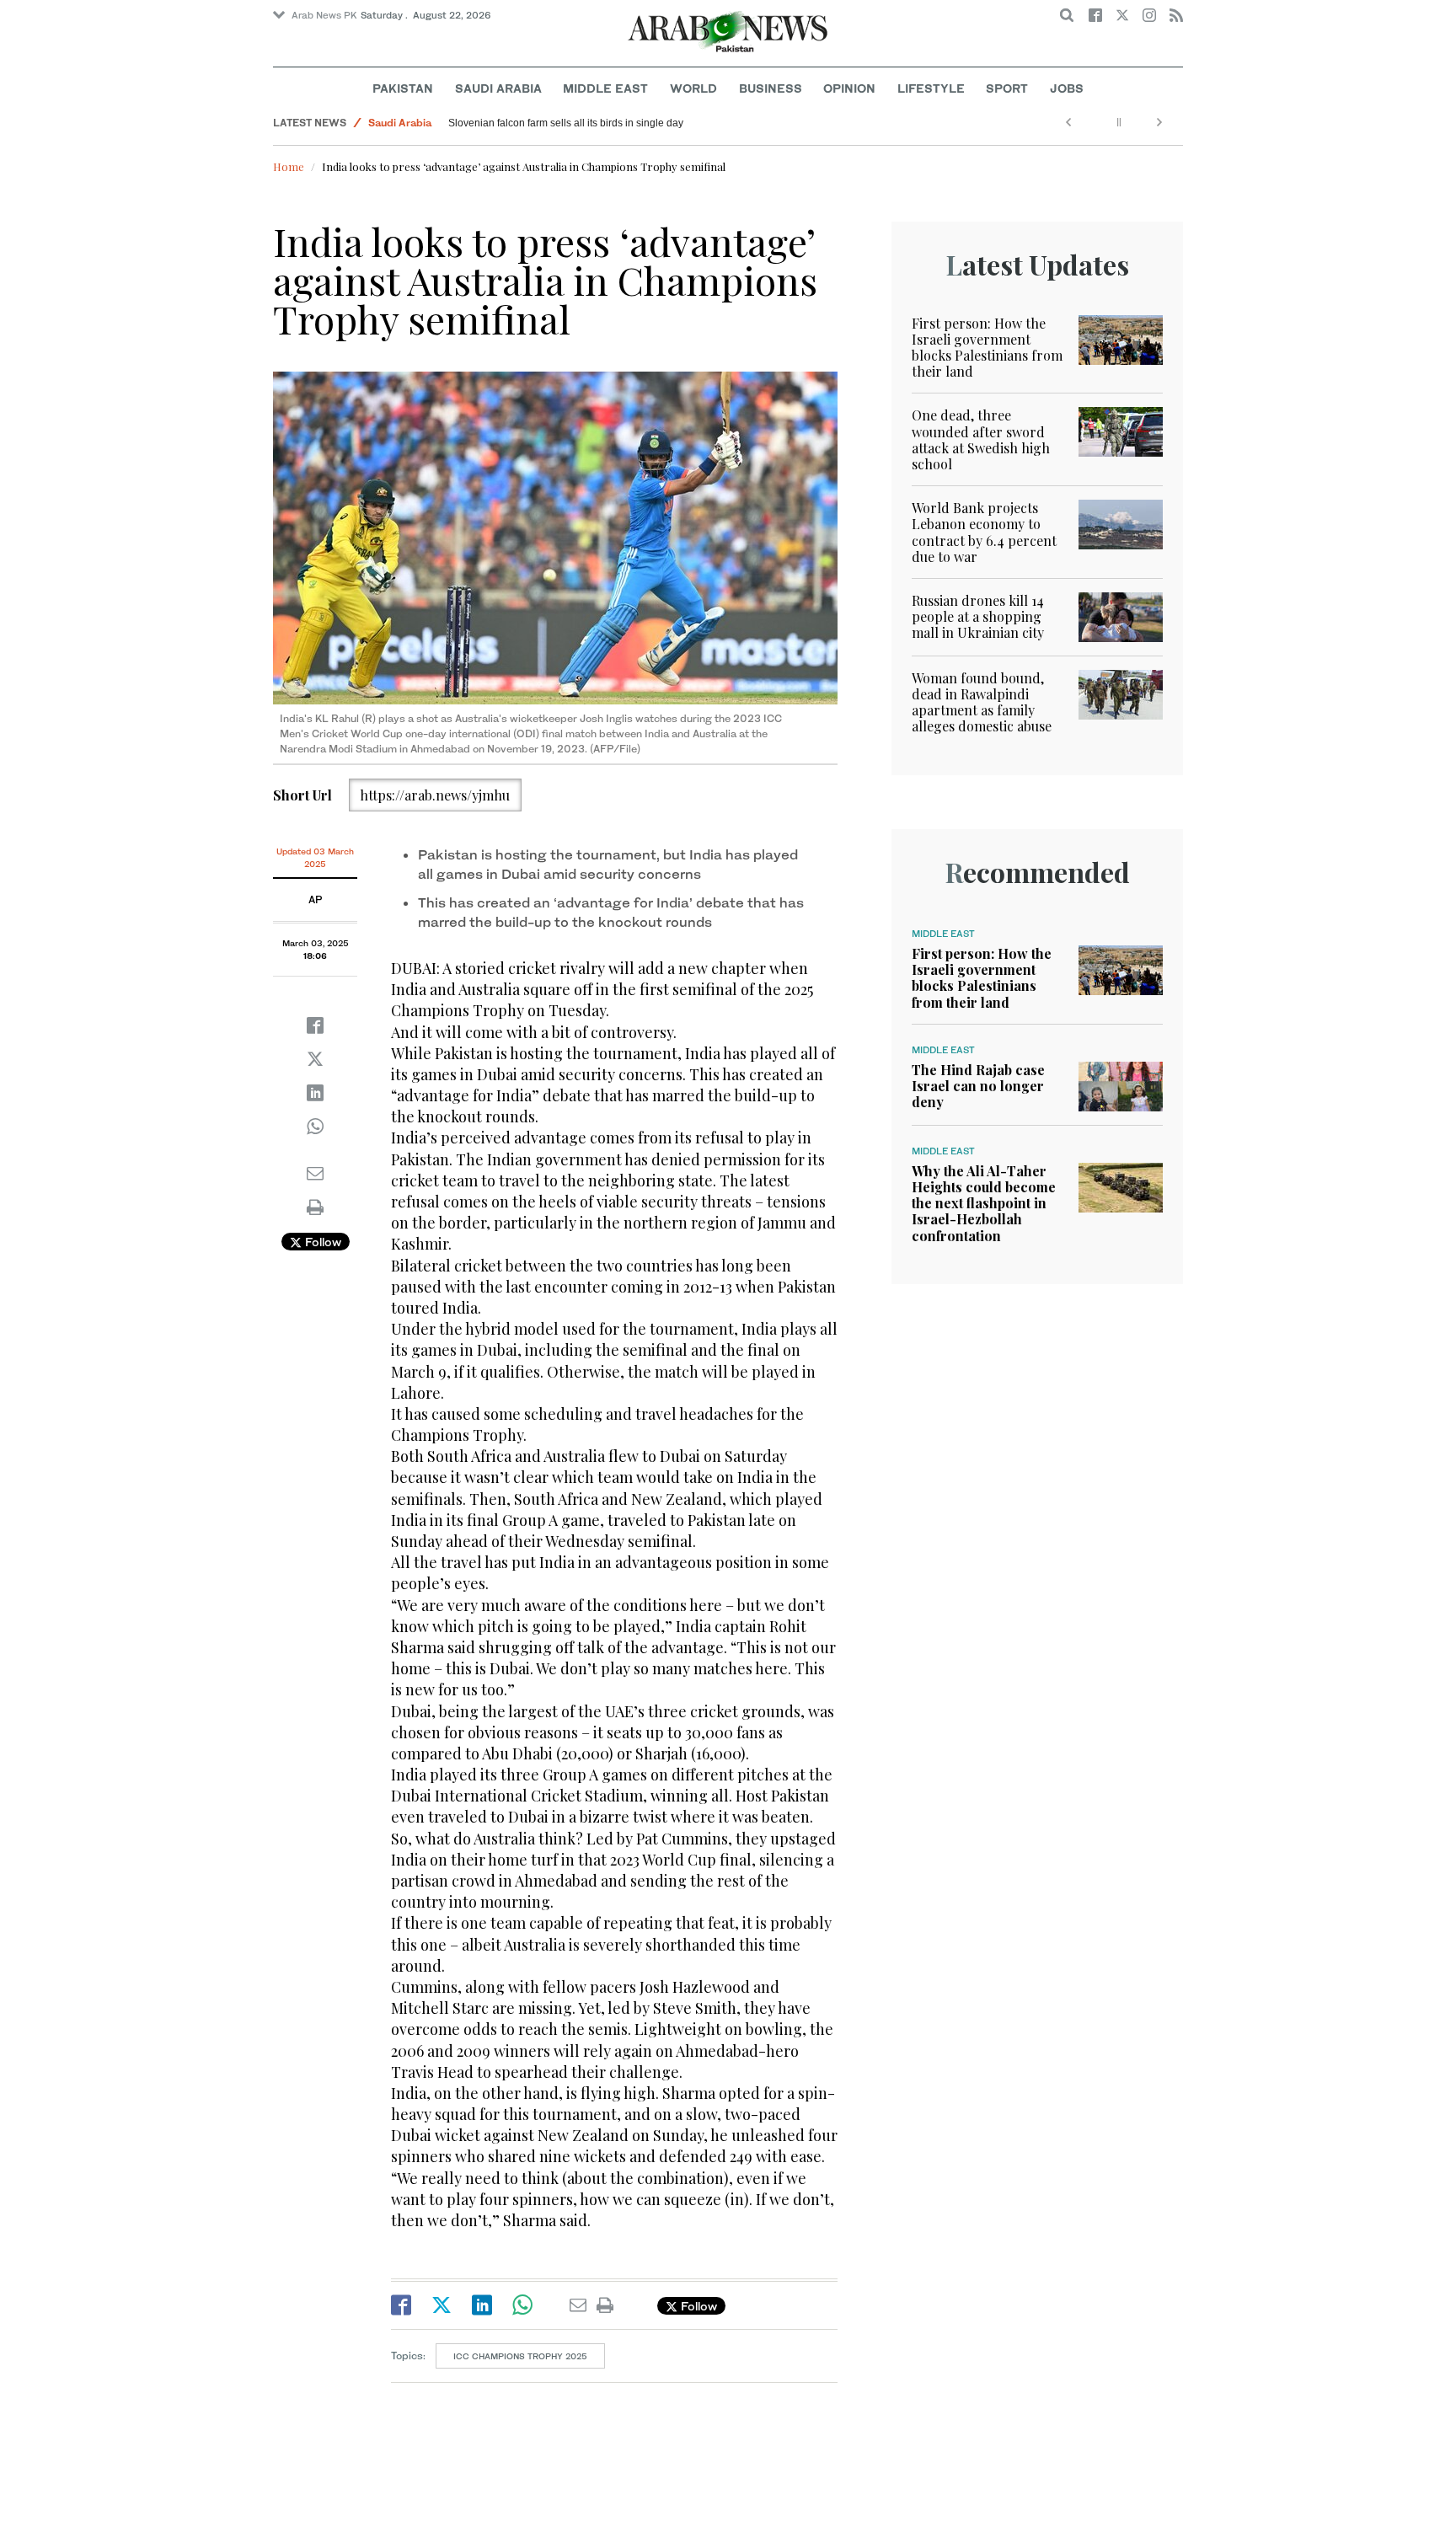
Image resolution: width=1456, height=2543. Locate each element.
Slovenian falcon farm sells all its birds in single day (566, 123)
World (693, 88)
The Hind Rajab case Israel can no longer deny (978, 1086)
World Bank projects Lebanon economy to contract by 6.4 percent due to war (984, 532)
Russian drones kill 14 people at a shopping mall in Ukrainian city (978, 616)
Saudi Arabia (498, 88)
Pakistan (403, 88)
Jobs (1067, 88)
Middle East (605, 88)
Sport (1007, 88)
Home (289, 166)
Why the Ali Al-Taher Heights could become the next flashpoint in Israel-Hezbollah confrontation (984, 1203)
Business (771, 88)
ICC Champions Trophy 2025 (520, 2356)
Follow (321, 1242)
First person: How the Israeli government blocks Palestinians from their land (987, 348)
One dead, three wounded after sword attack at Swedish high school (981, 439)
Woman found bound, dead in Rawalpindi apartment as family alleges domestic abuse (982, 702)
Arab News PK (324, 15)
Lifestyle (931, 88)
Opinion (849, 88)
